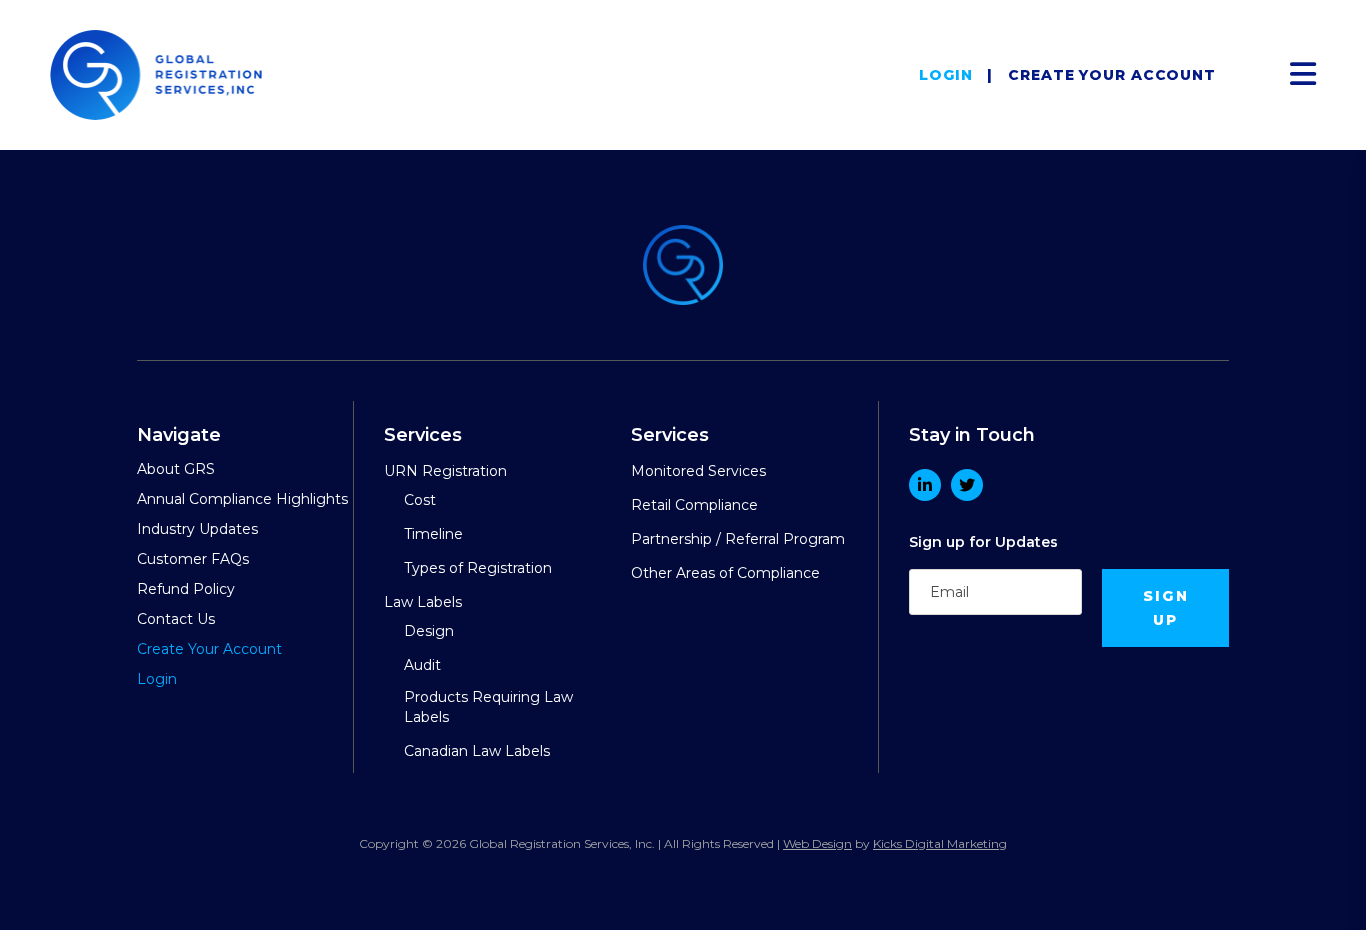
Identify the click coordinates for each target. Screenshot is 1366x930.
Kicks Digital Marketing (940, 843)
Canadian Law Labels (477, 751)
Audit (422, 665)
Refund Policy (186, 589)
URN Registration (445, 471)
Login (945, 75)
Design (429, 631)
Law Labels (423, 602)
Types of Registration (478, 568)
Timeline (433, 534)
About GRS (176, 469)
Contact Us (176, 619)
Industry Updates (197, 529)
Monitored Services (698, 471)
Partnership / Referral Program (738, 539)
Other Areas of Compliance (725, 573)
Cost (420, 500)
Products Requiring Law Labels (488, 707)
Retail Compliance (694, 505)
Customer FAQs (193, 559)
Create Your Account (1112, 75)
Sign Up (1166, 608)
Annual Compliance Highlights (242, 499)
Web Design (817, 843)
